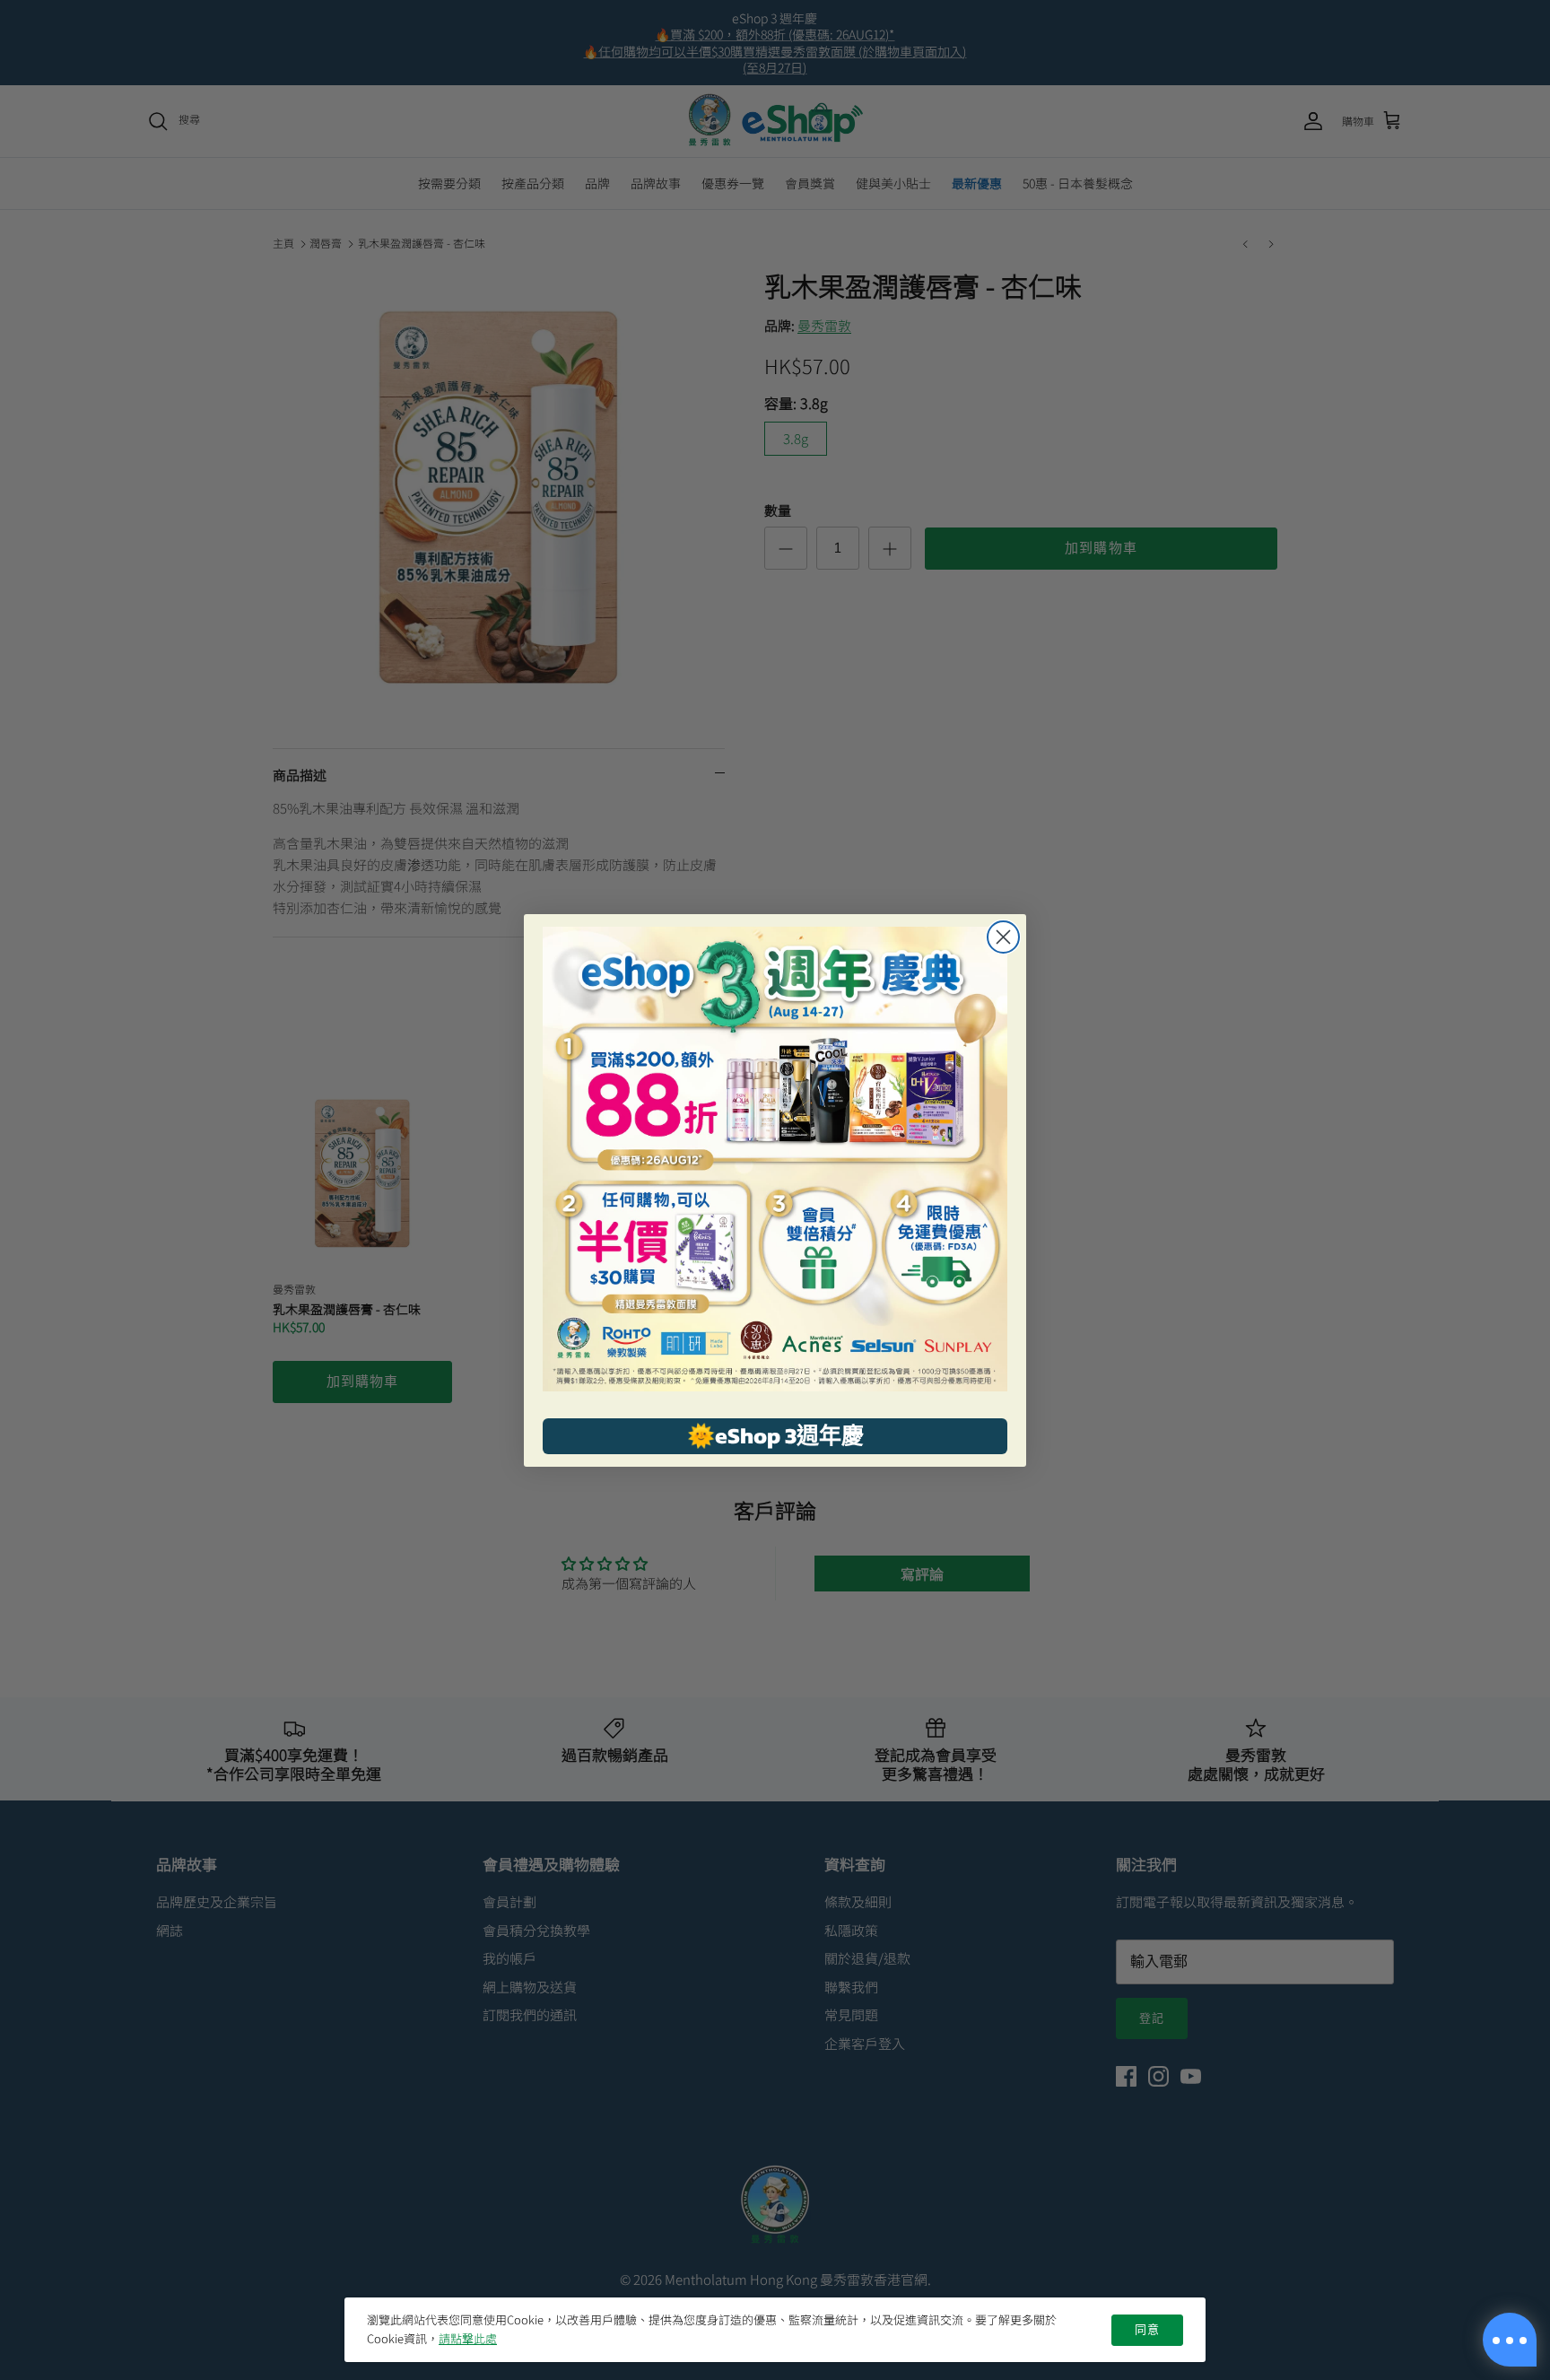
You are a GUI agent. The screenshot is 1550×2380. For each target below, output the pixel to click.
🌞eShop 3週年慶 (775, 1435)
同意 (1147, 2330)
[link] (775, 1159)
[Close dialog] (1003, 937)
